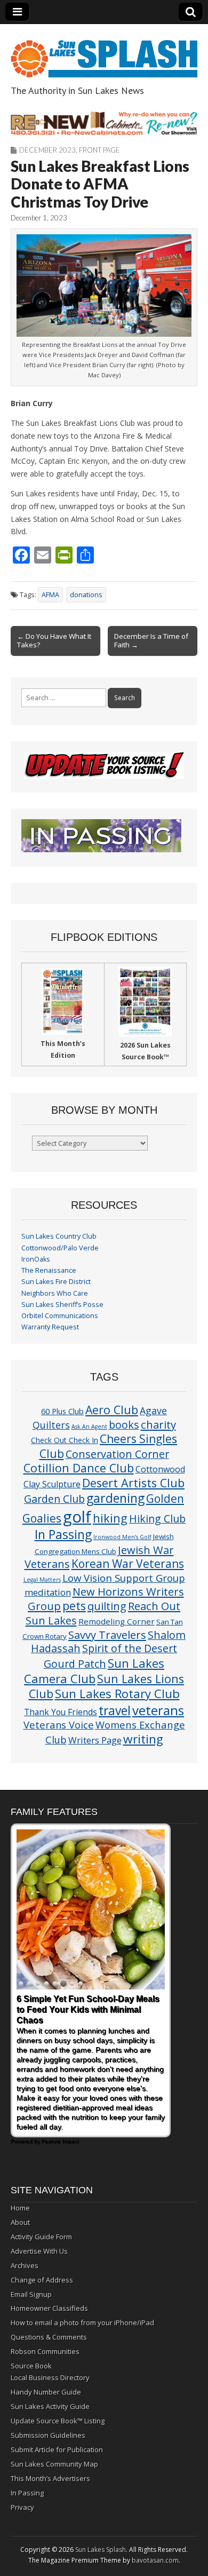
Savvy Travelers (107, 1635)
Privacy (22, 2507)
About (20, 2222)
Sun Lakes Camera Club (94, 1671)
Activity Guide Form (41, 2237)
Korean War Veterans (128, 1564)
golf (77, 1517)
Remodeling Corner (117, 1621)
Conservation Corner (117, 1454)
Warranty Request (50, 1327)
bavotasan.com (155, 2560)
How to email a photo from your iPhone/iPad (82, 2323)
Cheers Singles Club (109, 1446)
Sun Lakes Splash (101, 2550)
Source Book (31, 2366)
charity (158, 1424)
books (124, 1425)
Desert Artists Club (133, 1483)
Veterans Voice (59, 1725)
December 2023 (47, 150)
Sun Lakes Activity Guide (50, 2406)
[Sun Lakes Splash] (104, 53)
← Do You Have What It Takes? (54, 640)
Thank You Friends (61, 1712)
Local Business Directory (50, 2377)
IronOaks (36, 1259)
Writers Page (95, 1740)
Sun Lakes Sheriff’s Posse (62, 1305)
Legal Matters (42, 1580)
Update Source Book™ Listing (58, 2421)
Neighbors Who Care (55, 1293)
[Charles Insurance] (104, 123)
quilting (107, 1606)
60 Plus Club (62, 1411)
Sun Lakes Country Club (59, 1236)
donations (86, 595)
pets (74, 1606)
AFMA (50, 595)
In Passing (63, 1535)
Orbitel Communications (60, 1316)
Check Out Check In (65, 1440)
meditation (48, 1592)
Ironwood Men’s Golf (122, 1537)
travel (115, 1711)
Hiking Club (157, 1519)
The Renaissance (49, 1270)
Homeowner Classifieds (49, 2308)
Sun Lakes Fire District (56, 1282)
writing (143, 1739)
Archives (25, 2265)
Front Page (99, 150)
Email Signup (31, 2294)
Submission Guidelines (48, 2435)
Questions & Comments (49, 2337)
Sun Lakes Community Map (54, 2464)
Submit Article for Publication (57, 2450)
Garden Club (54, 1499)
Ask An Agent (89, 1426)
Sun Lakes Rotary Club (117, 1694)
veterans (158, 1710)
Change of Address (42, 2280)
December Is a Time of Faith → (151, 640)
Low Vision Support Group (124, 1578)
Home (20, 2208)
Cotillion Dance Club (79, 1468)
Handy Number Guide (46, 2392)
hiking (110, 1518)
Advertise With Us (39, 2251)
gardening (115, 1498)
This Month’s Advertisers (50, 2478)
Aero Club (112, 1410)
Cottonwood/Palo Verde (60, 1248)
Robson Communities (45, 2351)
